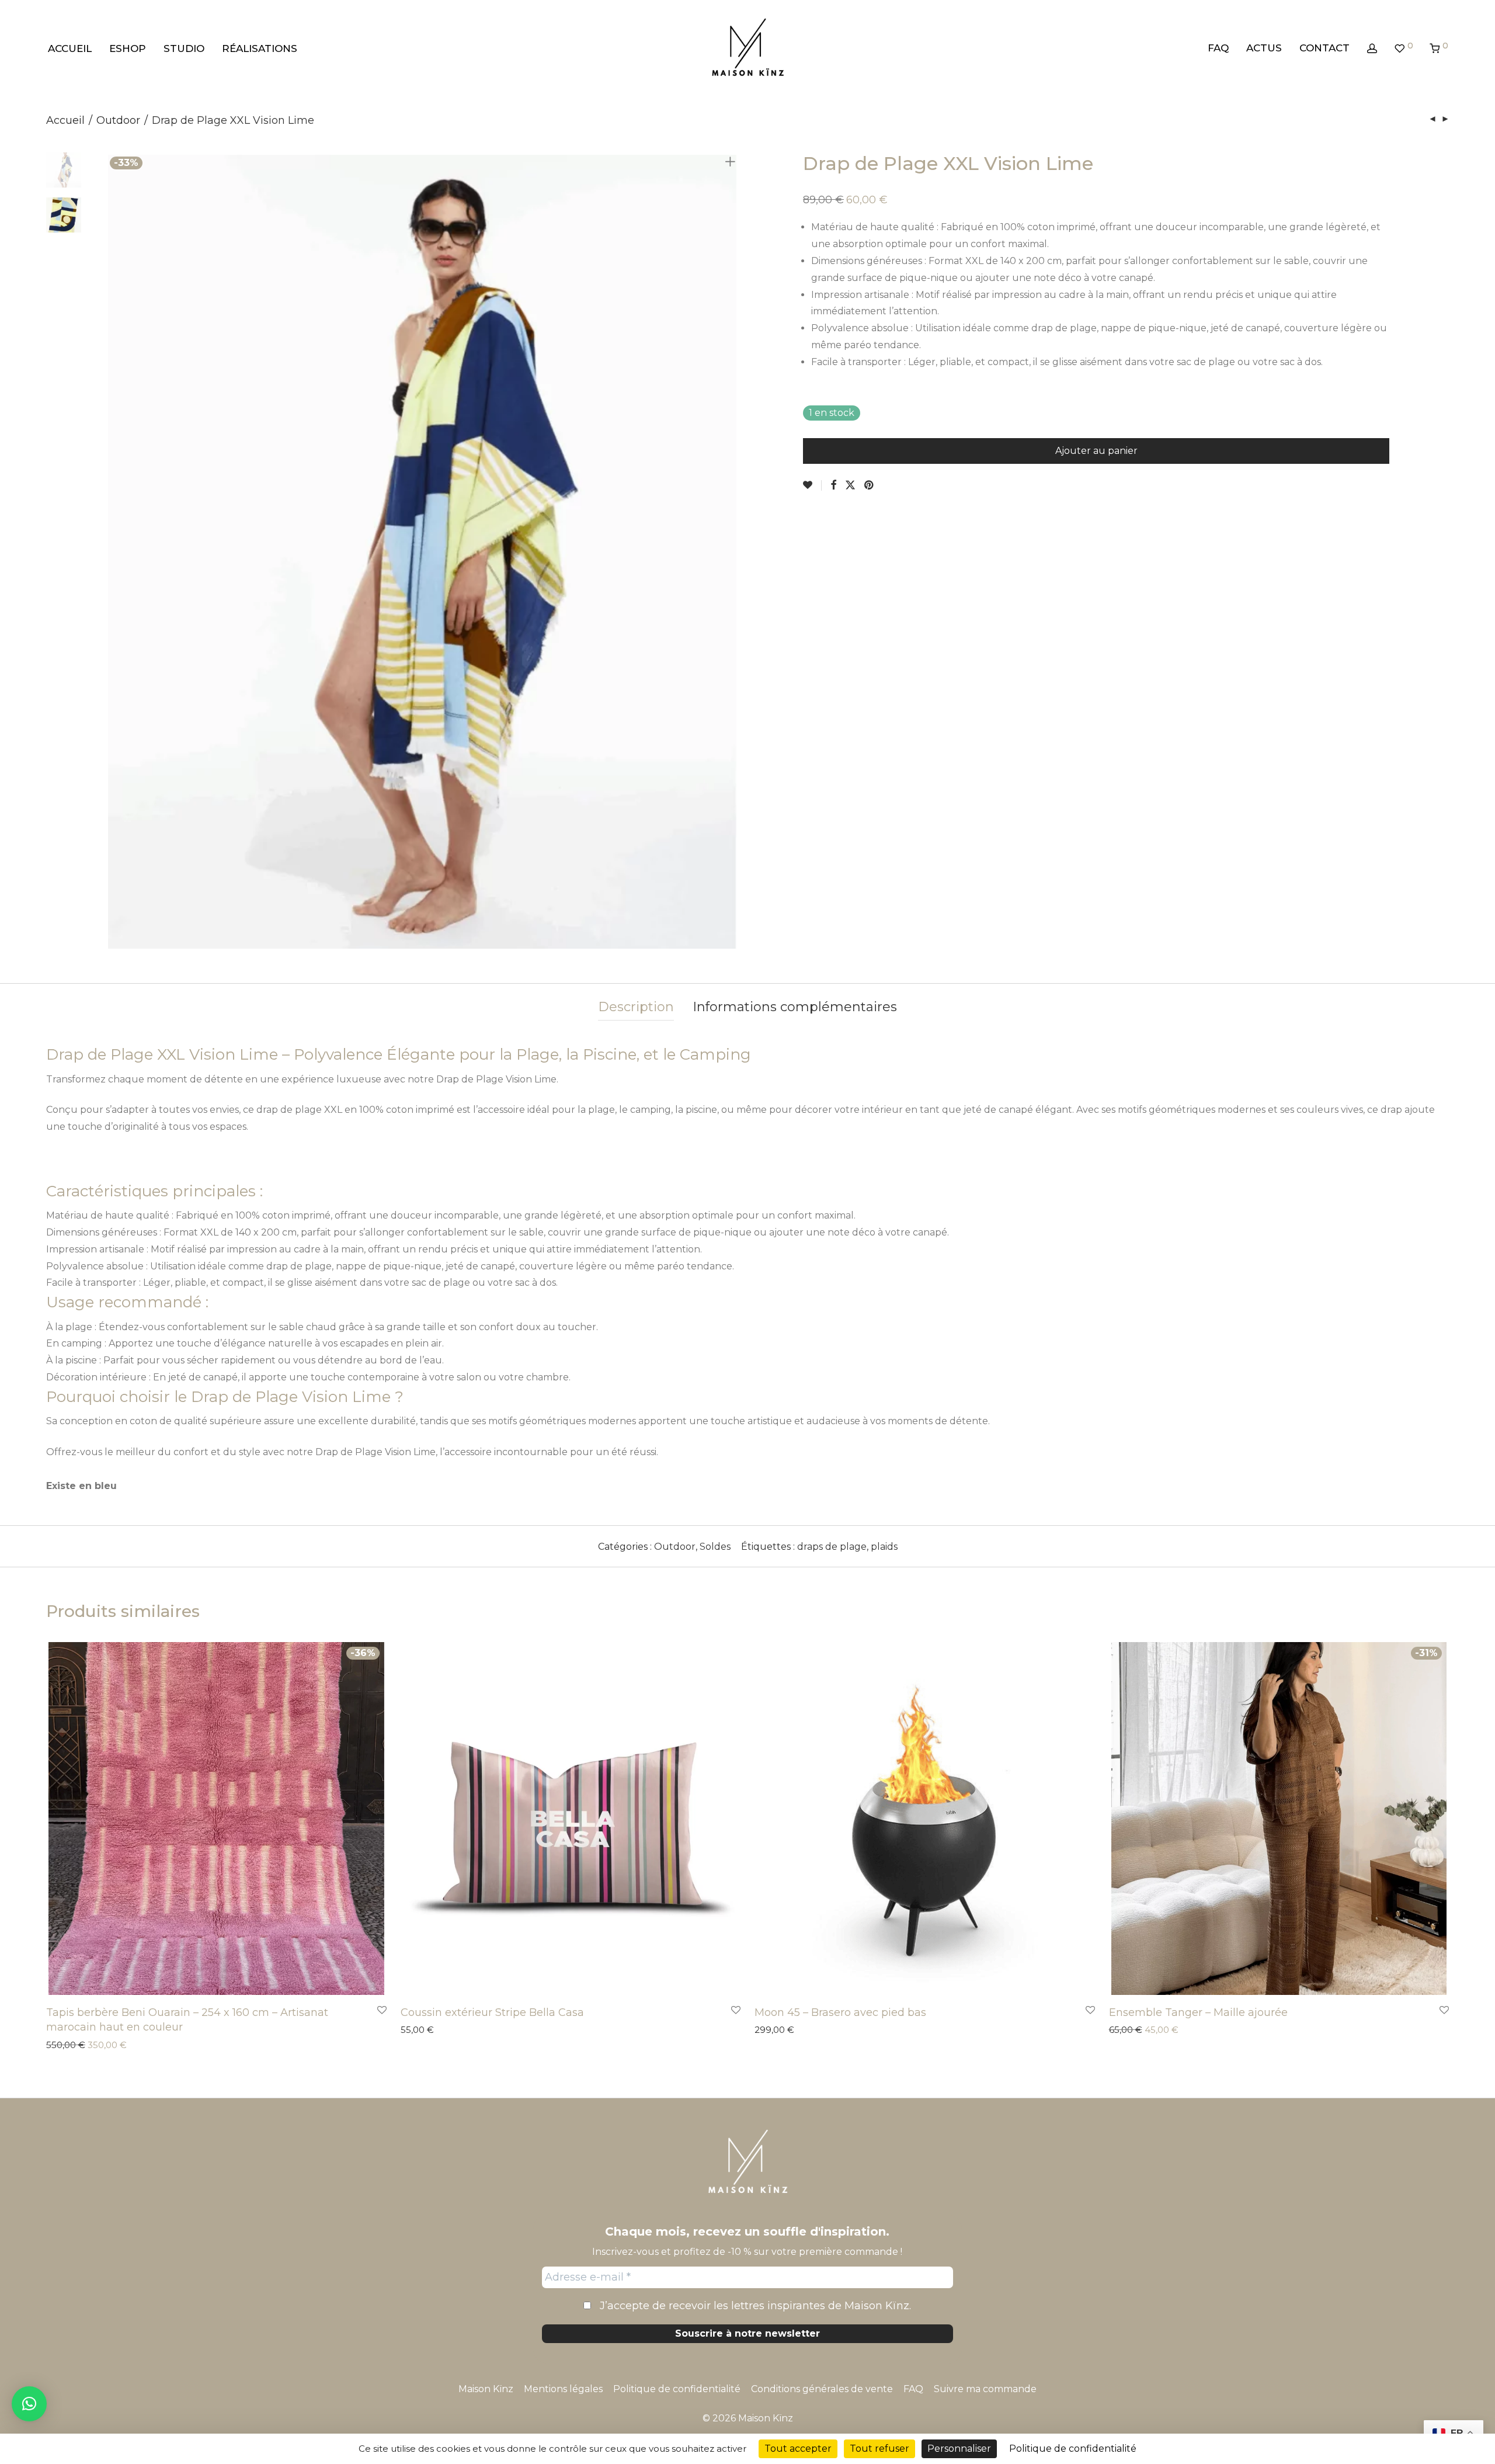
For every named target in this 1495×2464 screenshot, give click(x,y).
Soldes (715, 1547)
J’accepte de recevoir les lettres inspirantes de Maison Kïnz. (754, 2306)
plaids (884, 1547)
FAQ (1218, 48)
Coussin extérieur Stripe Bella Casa (492, 2012)
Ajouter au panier (1096, 451)
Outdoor (118, 120)
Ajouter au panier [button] (77, 2046)
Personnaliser (959, 2449)
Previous (113, 552)
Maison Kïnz (486, 2389)
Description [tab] (636, 1007)
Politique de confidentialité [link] (1073, 2449)
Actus (1264, 48)
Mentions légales (563, 2389)
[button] (29, 2404)
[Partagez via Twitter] (850, 485)
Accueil (70, 48)
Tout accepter (798, 2449)
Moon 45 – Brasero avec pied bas (840, 2012)
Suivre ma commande (985, 2389)
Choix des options (1141, 2031)
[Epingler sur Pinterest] (870, 485)
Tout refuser (879, 2449)
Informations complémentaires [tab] (795, 1007)
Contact (1324, 48)
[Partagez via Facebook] (833, 485)
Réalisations (260, 48)
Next (732, 552)
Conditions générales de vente (822, 2389)
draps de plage (832, 1547)
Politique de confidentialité (677, 2389)
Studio (184, 48)
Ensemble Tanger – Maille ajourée (1198, 2012)
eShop (128, 48)
